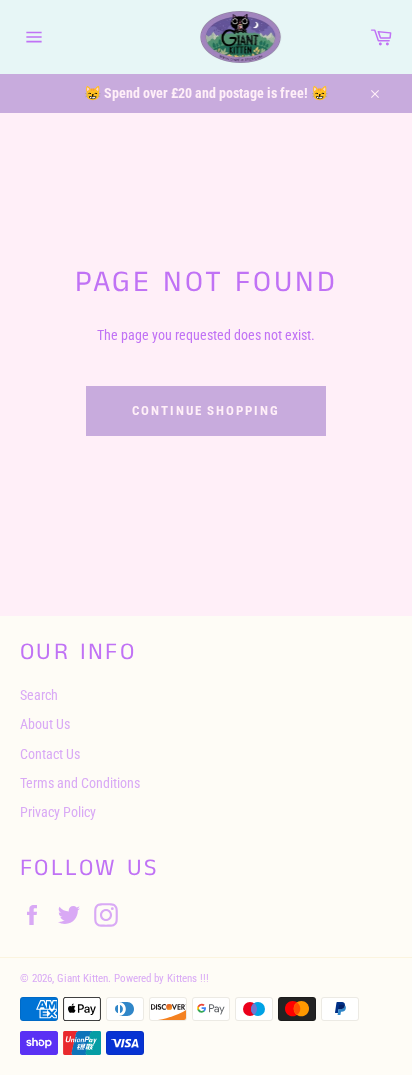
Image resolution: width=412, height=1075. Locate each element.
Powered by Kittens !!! (161, 978)
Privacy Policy (58, 812)
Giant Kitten (82, 978)
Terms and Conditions (80, 783)
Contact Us (50, 754)
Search (39, 695)
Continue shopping (206, 410)
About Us (45, 724)
